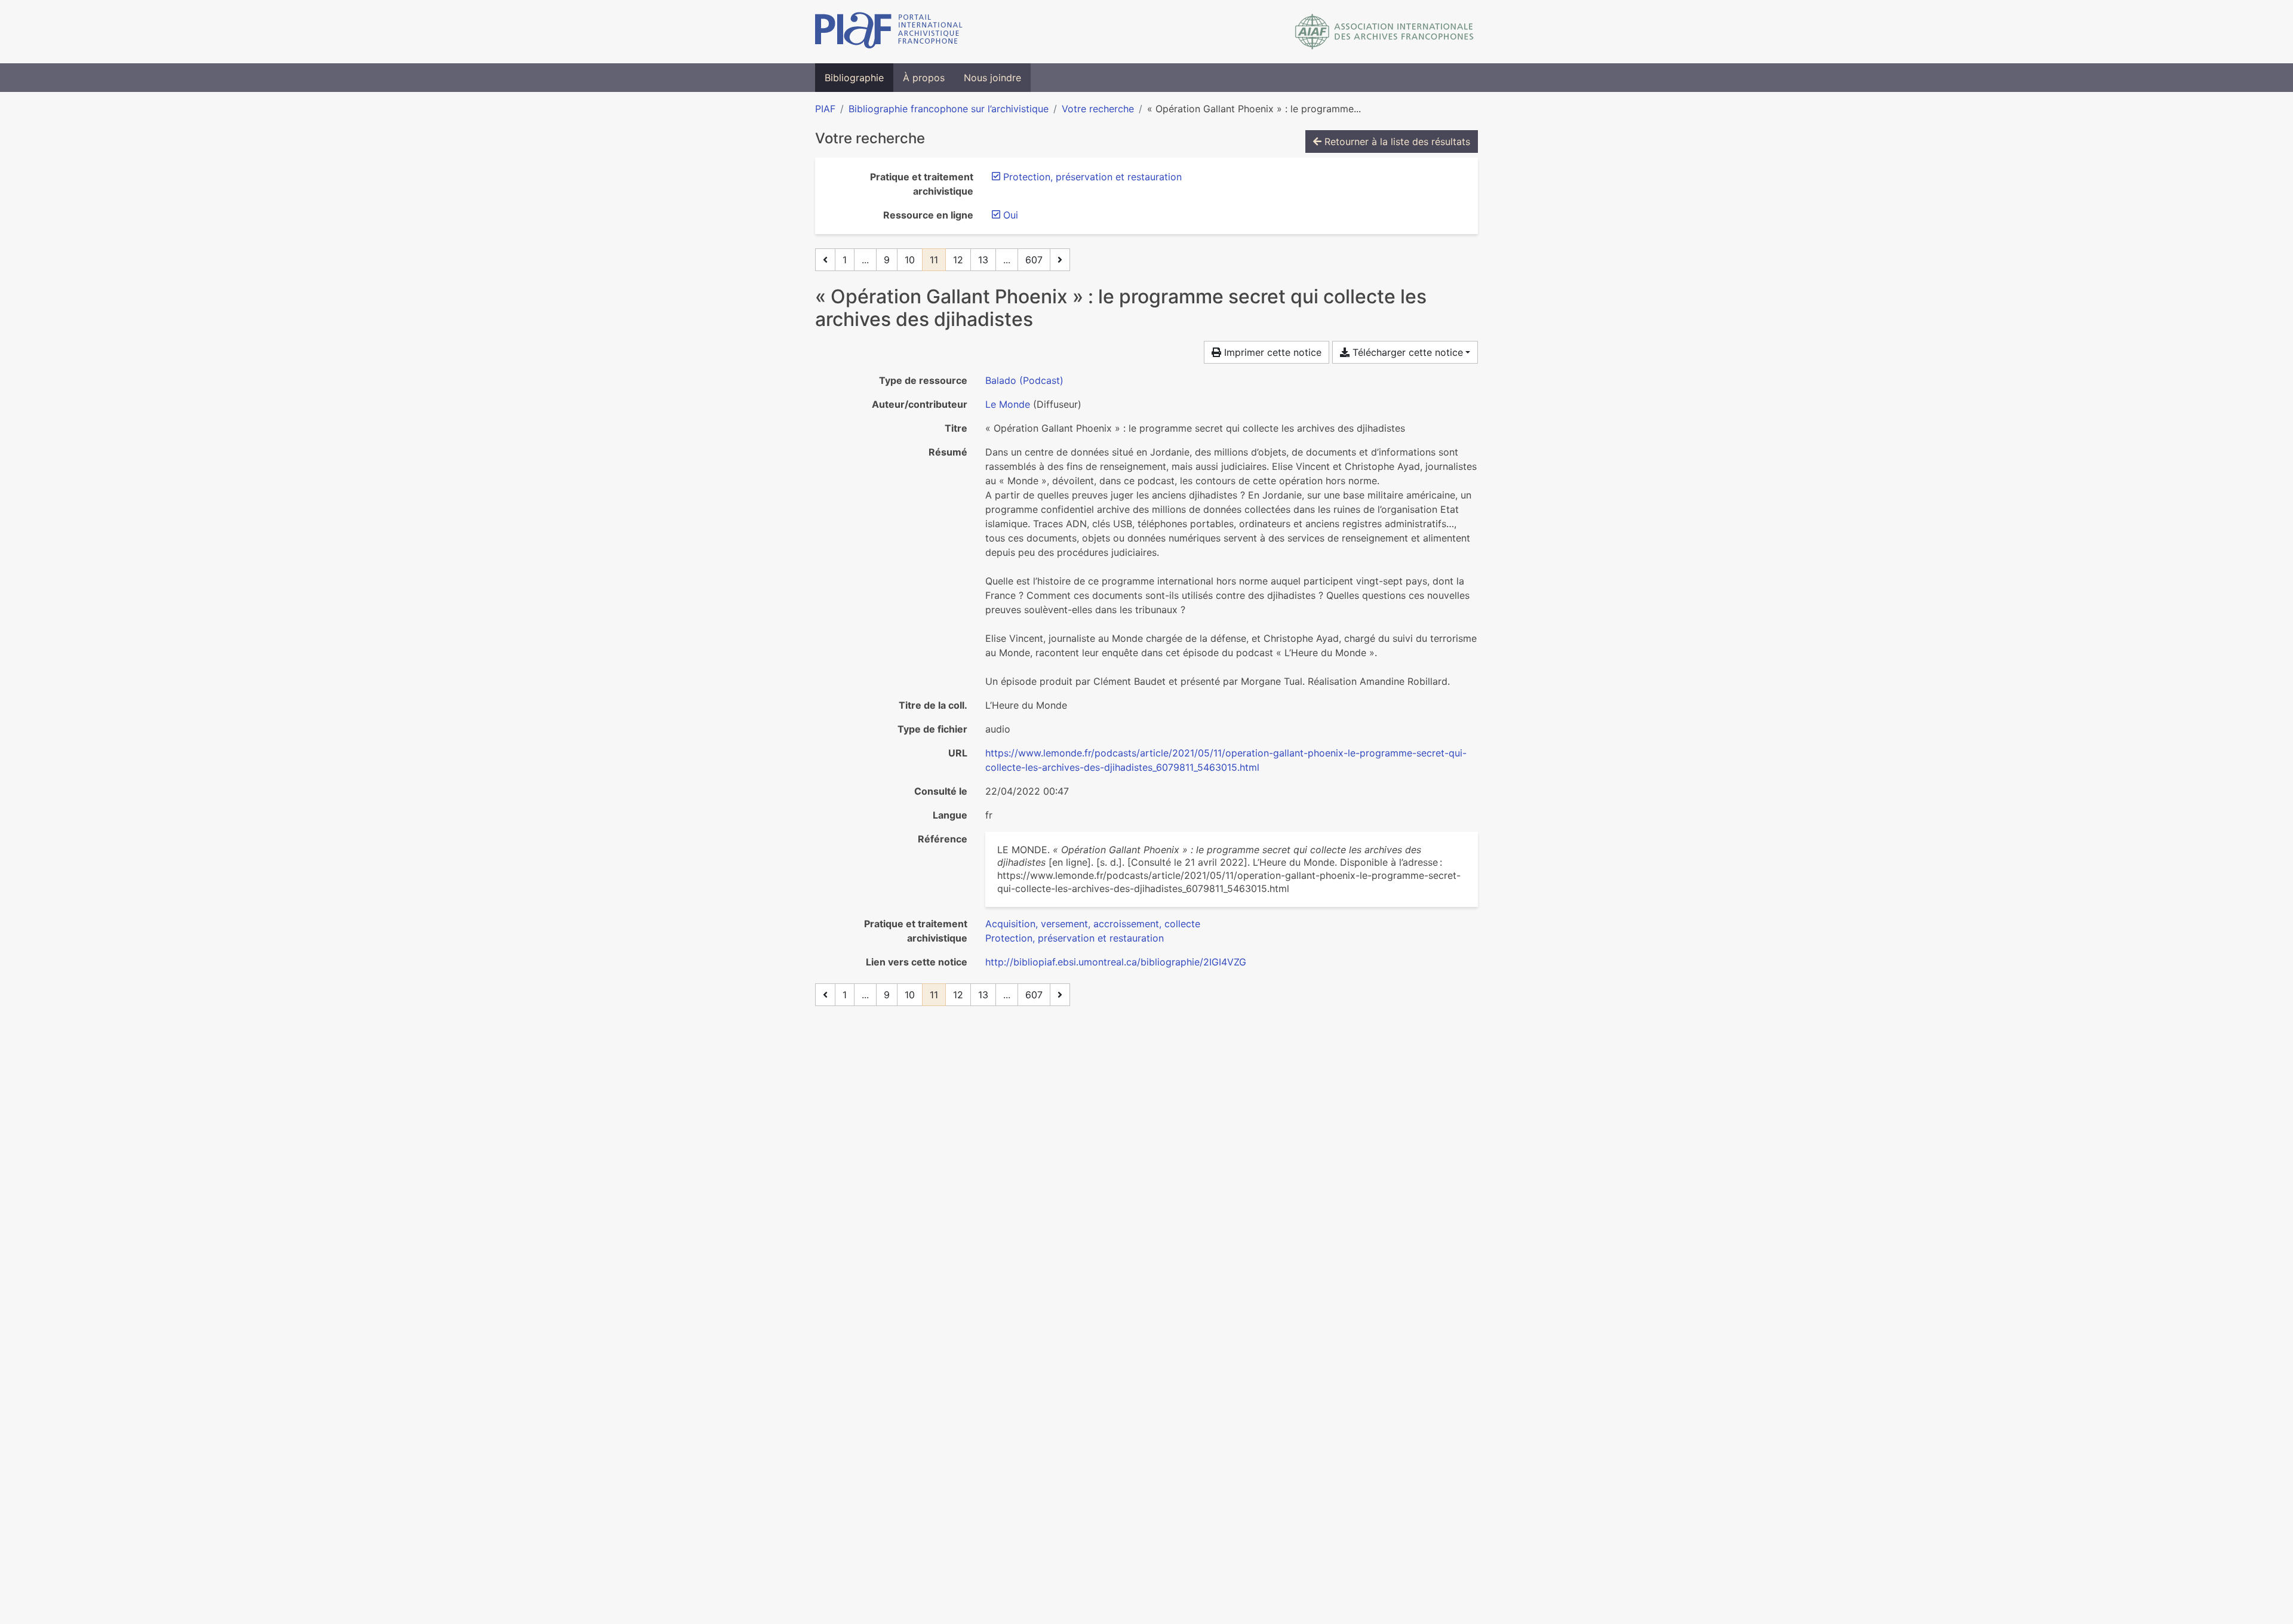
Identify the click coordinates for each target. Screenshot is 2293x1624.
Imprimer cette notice (1271, 352)
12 (958, 260)
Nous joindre (992, 78)
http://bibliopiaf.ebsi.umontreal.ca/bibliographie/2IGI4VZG (1116, 962)
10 (910, 260)
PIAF (825, 109)
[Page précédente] (825, 260)
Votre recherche (1098, 109)
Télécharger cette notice (1406, 352)
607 (1034, 260)
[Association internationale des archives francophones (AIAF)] (1384, 32)
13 (983, 260)
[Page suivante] (1060, 260)
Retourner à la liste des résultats (1396, 142)
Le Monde (1008, 404)
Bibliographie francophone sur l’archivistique (949, 109)
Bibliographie (854, 78)
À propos (924, 78)
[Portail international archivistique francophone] (889, 32)
